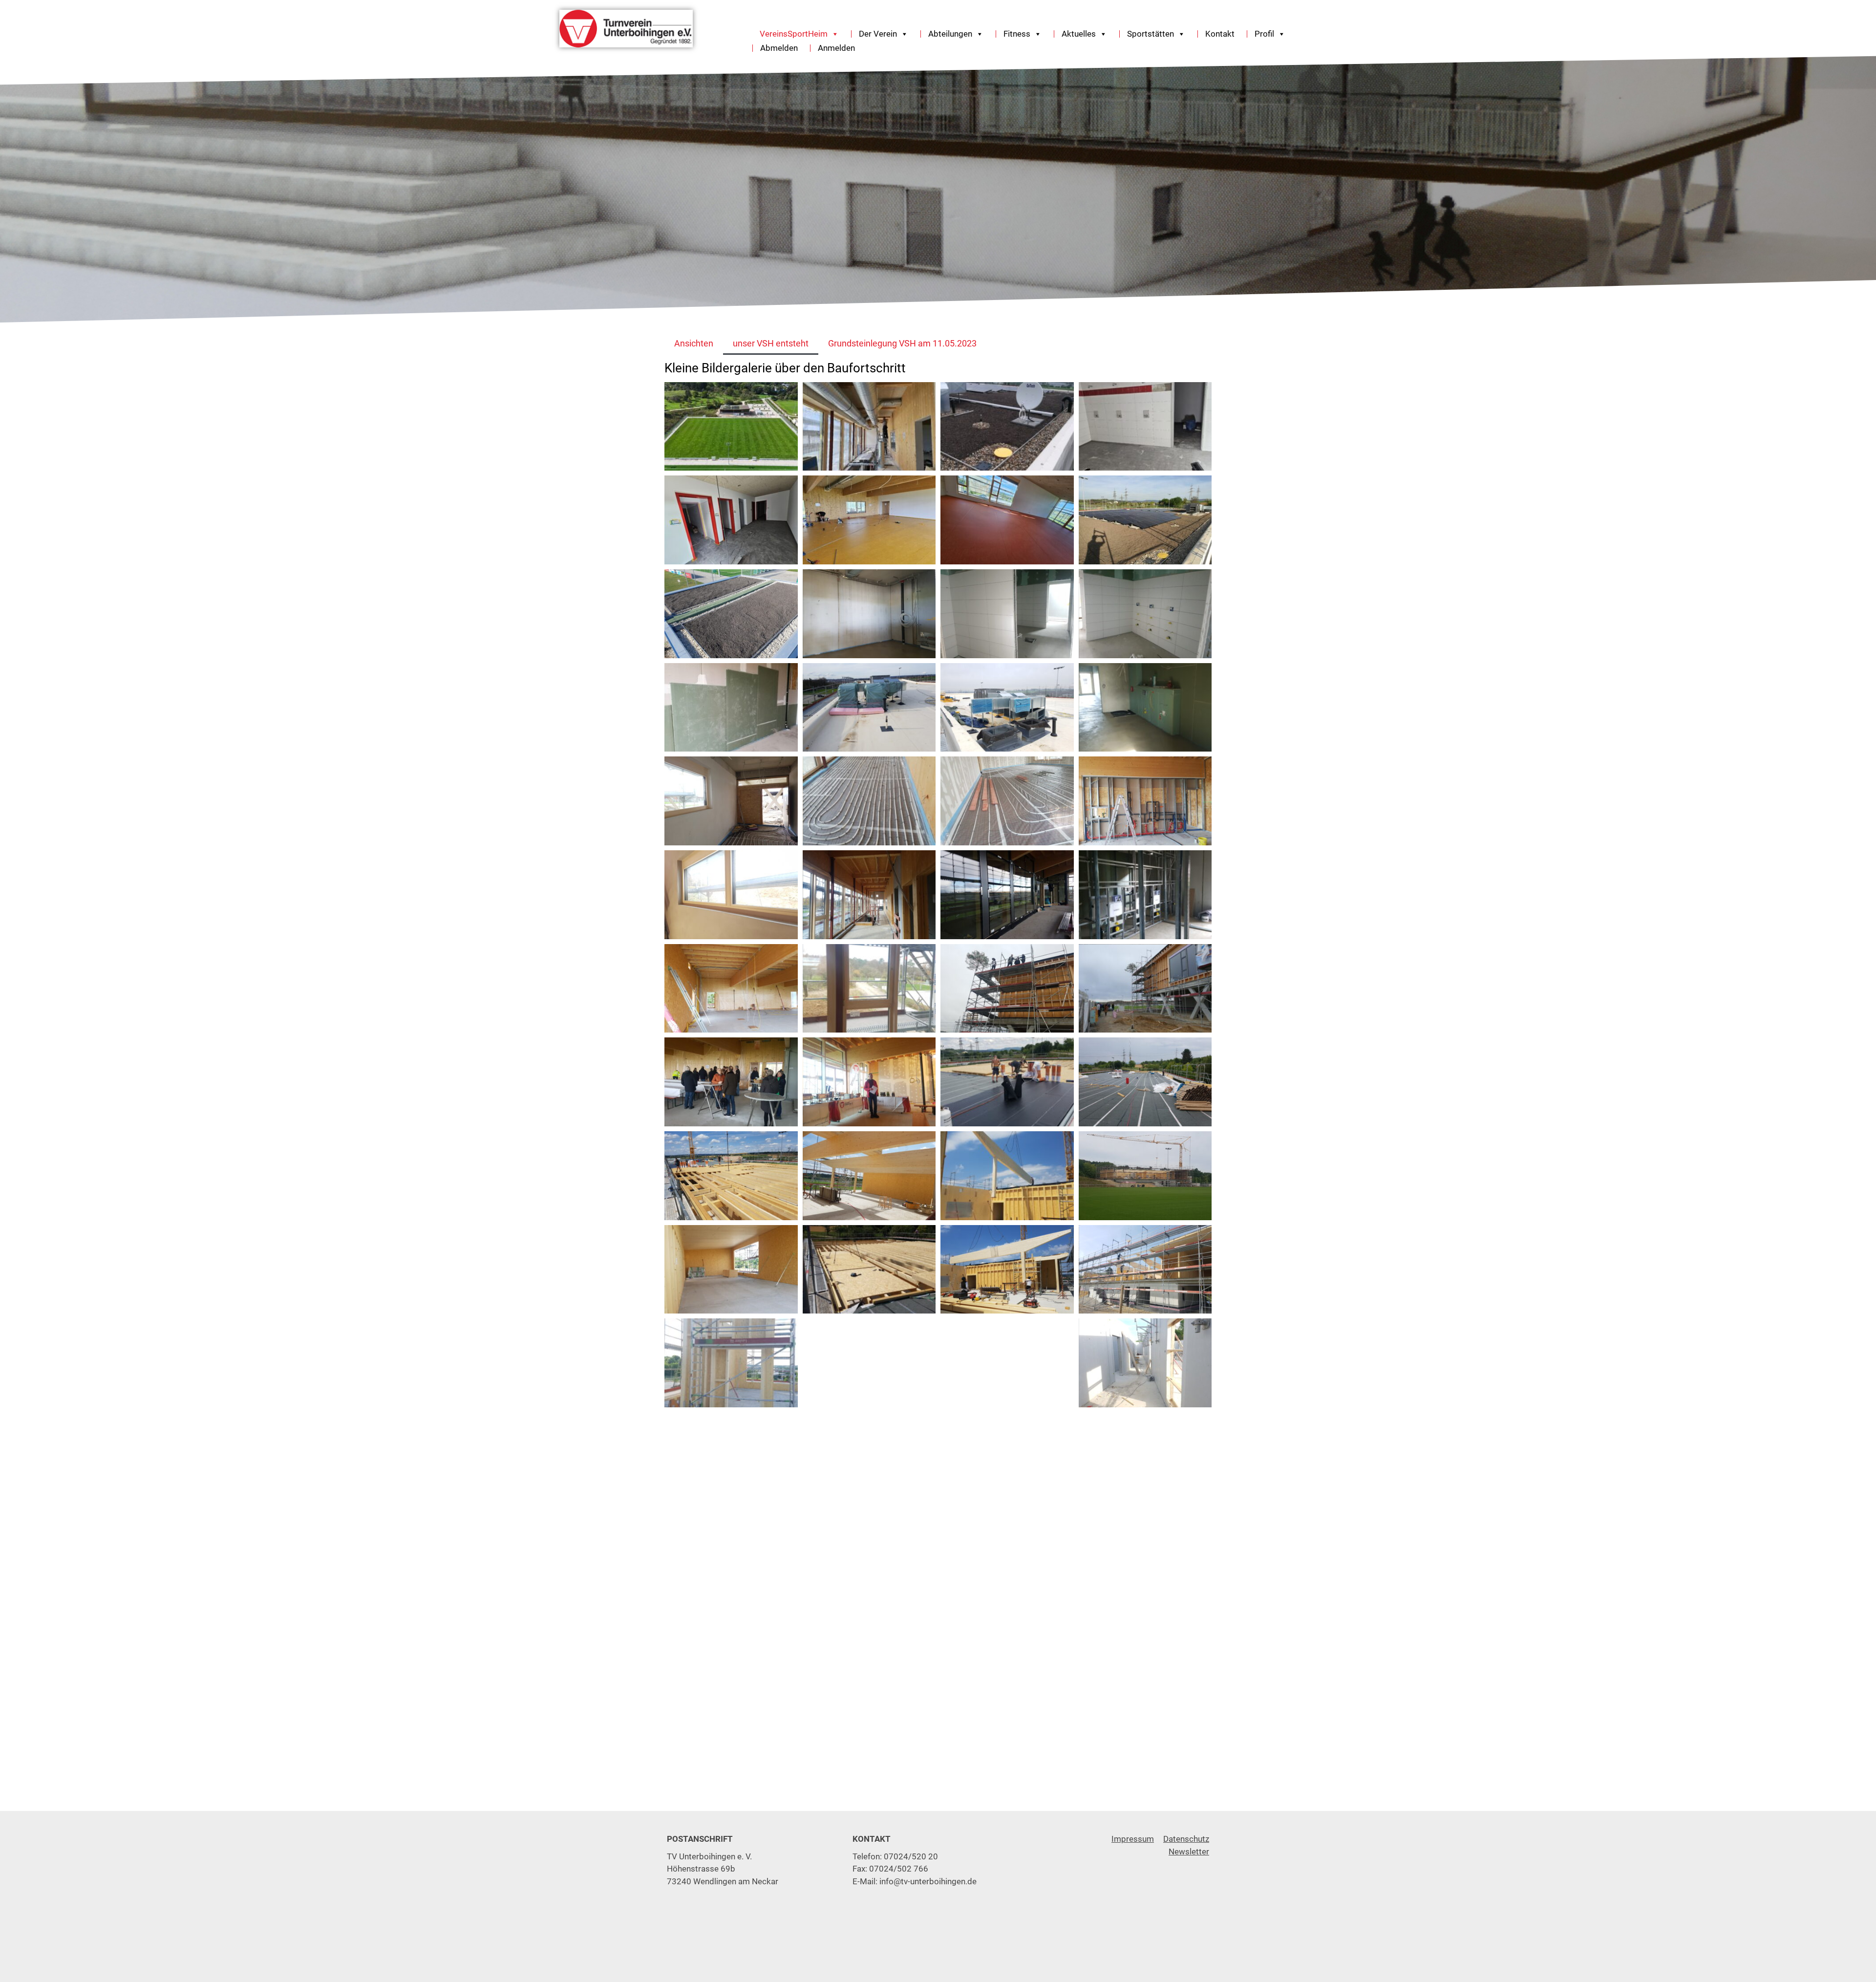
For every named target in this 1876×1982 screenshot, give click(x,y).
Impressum (1133, 1839)
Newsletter (1189, 1852)
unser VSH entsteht (771, 343)
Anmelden (836, 48)
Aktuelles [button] (1079, 34)
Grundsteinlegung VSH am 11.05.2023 (902, 343)
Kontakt (1220, 34)
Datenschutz (1186, 1839)
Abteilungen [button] (950, 34)
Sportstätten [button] (1151, 34)
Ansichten (694, 343)
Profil (1264, 34)
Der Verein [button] (878, 34)
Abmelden (779, 48)
